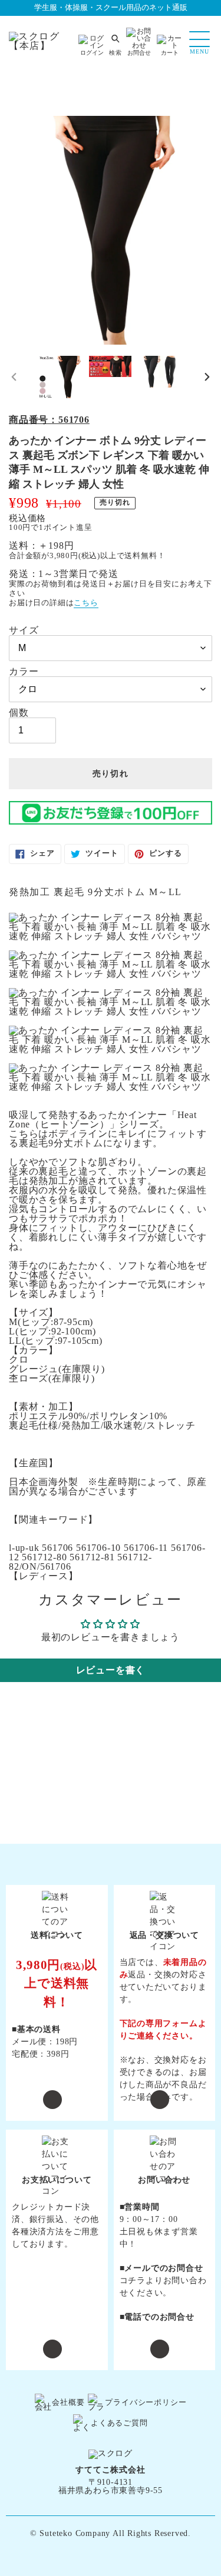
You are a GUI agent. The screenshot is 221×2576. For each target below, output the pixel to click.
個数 (19, 713)
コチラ (133, 2280)
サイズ (24, 630)
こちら (86, 603)
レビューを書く (111, 1670)
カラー (24, 672)
